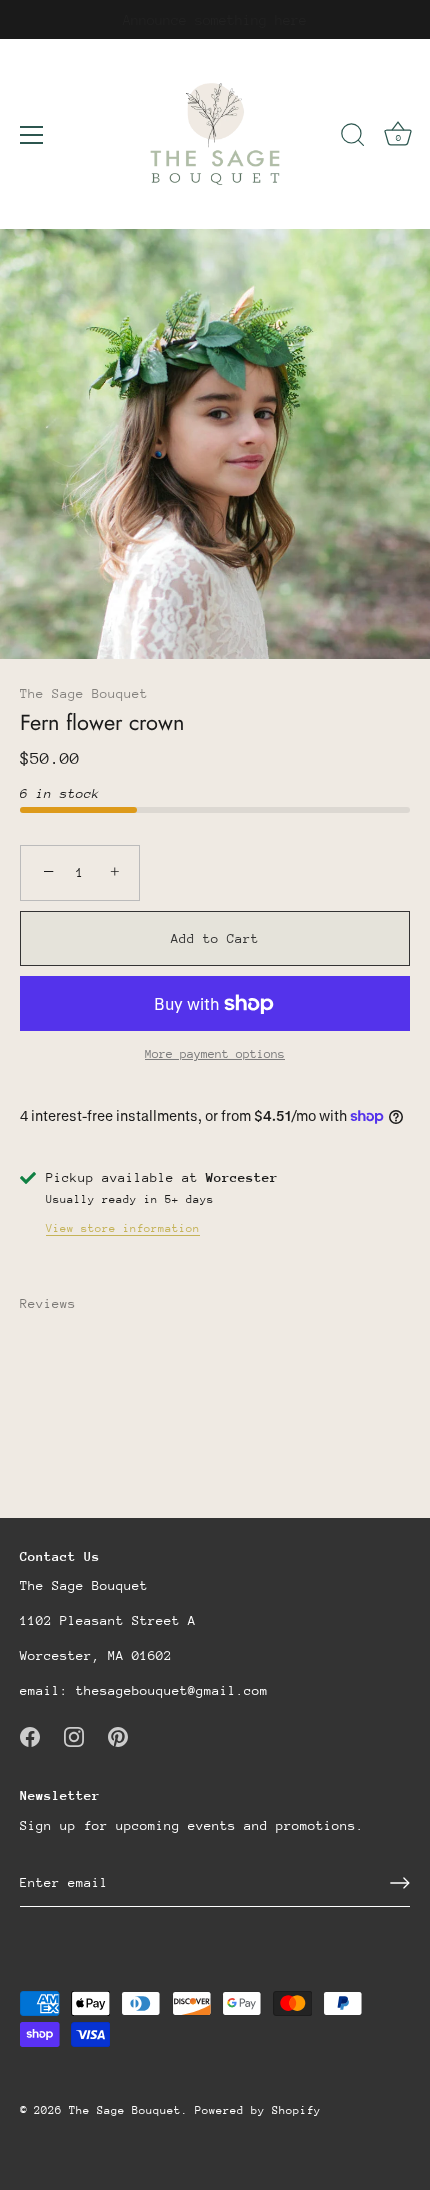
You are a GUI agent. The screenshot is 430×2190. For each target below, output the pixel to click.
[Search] (353, 138)
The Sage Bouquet (84, 693)
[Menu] (32, 135)
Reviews (48, 1303)
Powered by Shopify (258, 2110)
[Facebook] (30, 1735)
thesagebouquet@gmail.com (172, 1690)
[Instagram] (74, 1735)
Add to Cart (215, 938)
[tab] (58, 1303)
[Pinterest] (118, 1735)
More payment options (215, 1054)
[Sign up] (400, 1883)
